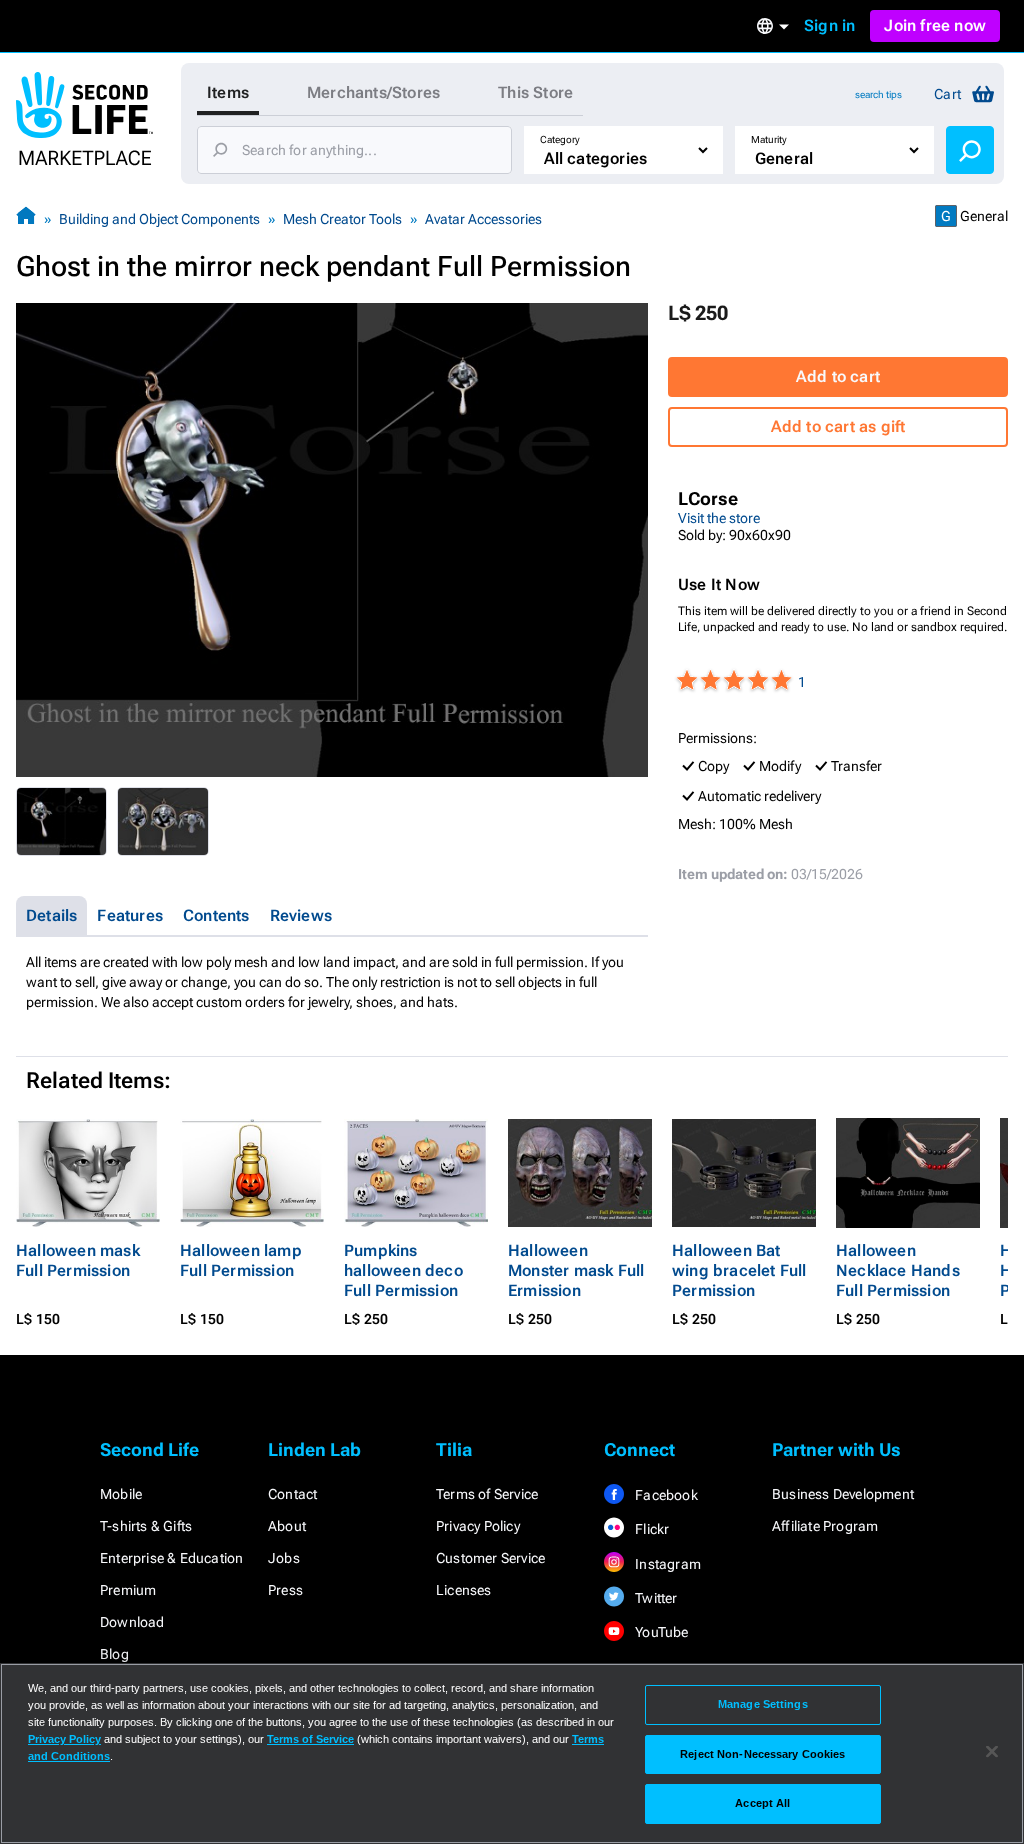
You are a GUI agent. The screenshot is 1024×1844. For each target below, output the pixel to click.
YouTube (660, 1632)
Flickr (650, 1529)
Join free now (935, 25)
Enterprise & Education (171, 1558)
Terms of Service (487, 1494)
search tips (878, 94)
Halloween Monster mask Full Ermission (576, 1270)
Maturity (769, 139)
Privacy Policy (478, 1526)
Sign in (829, 25)
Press (285, 1590)
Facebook (665, 1495)
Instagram (666, 1564)
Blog (114, 1654)
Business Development (843, 1494)
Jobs (284, 1558)
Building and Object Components (159, 219)
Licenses (464, 1590)
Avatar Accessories (483, 219)
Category (560, 139)
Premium (128, 1590)
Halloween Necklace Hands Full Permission (898, 1270)
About (287, 1526)
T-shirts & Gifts (146, 1526)
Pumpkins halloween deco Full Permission (403, 1270)
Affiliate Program (825, 1526)
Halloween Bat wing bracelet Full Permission (739, 1270)
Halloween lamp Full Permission (241, 1260)
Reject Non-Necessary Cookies (762, 1754)
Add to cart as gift (838, 426)
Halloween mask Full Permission (78, 1260)
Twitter (655, 1598)
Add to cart (838, 376)
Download (132, 1622)
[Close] (992, 1752)
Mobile (121, 1494)
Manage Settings (763, 1704)
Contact (292, 1494)
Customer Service (490, 1558)
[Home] (26, 218)
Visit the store (719, 518)
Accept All (762, 1803)
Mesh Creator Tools (342, 219)
